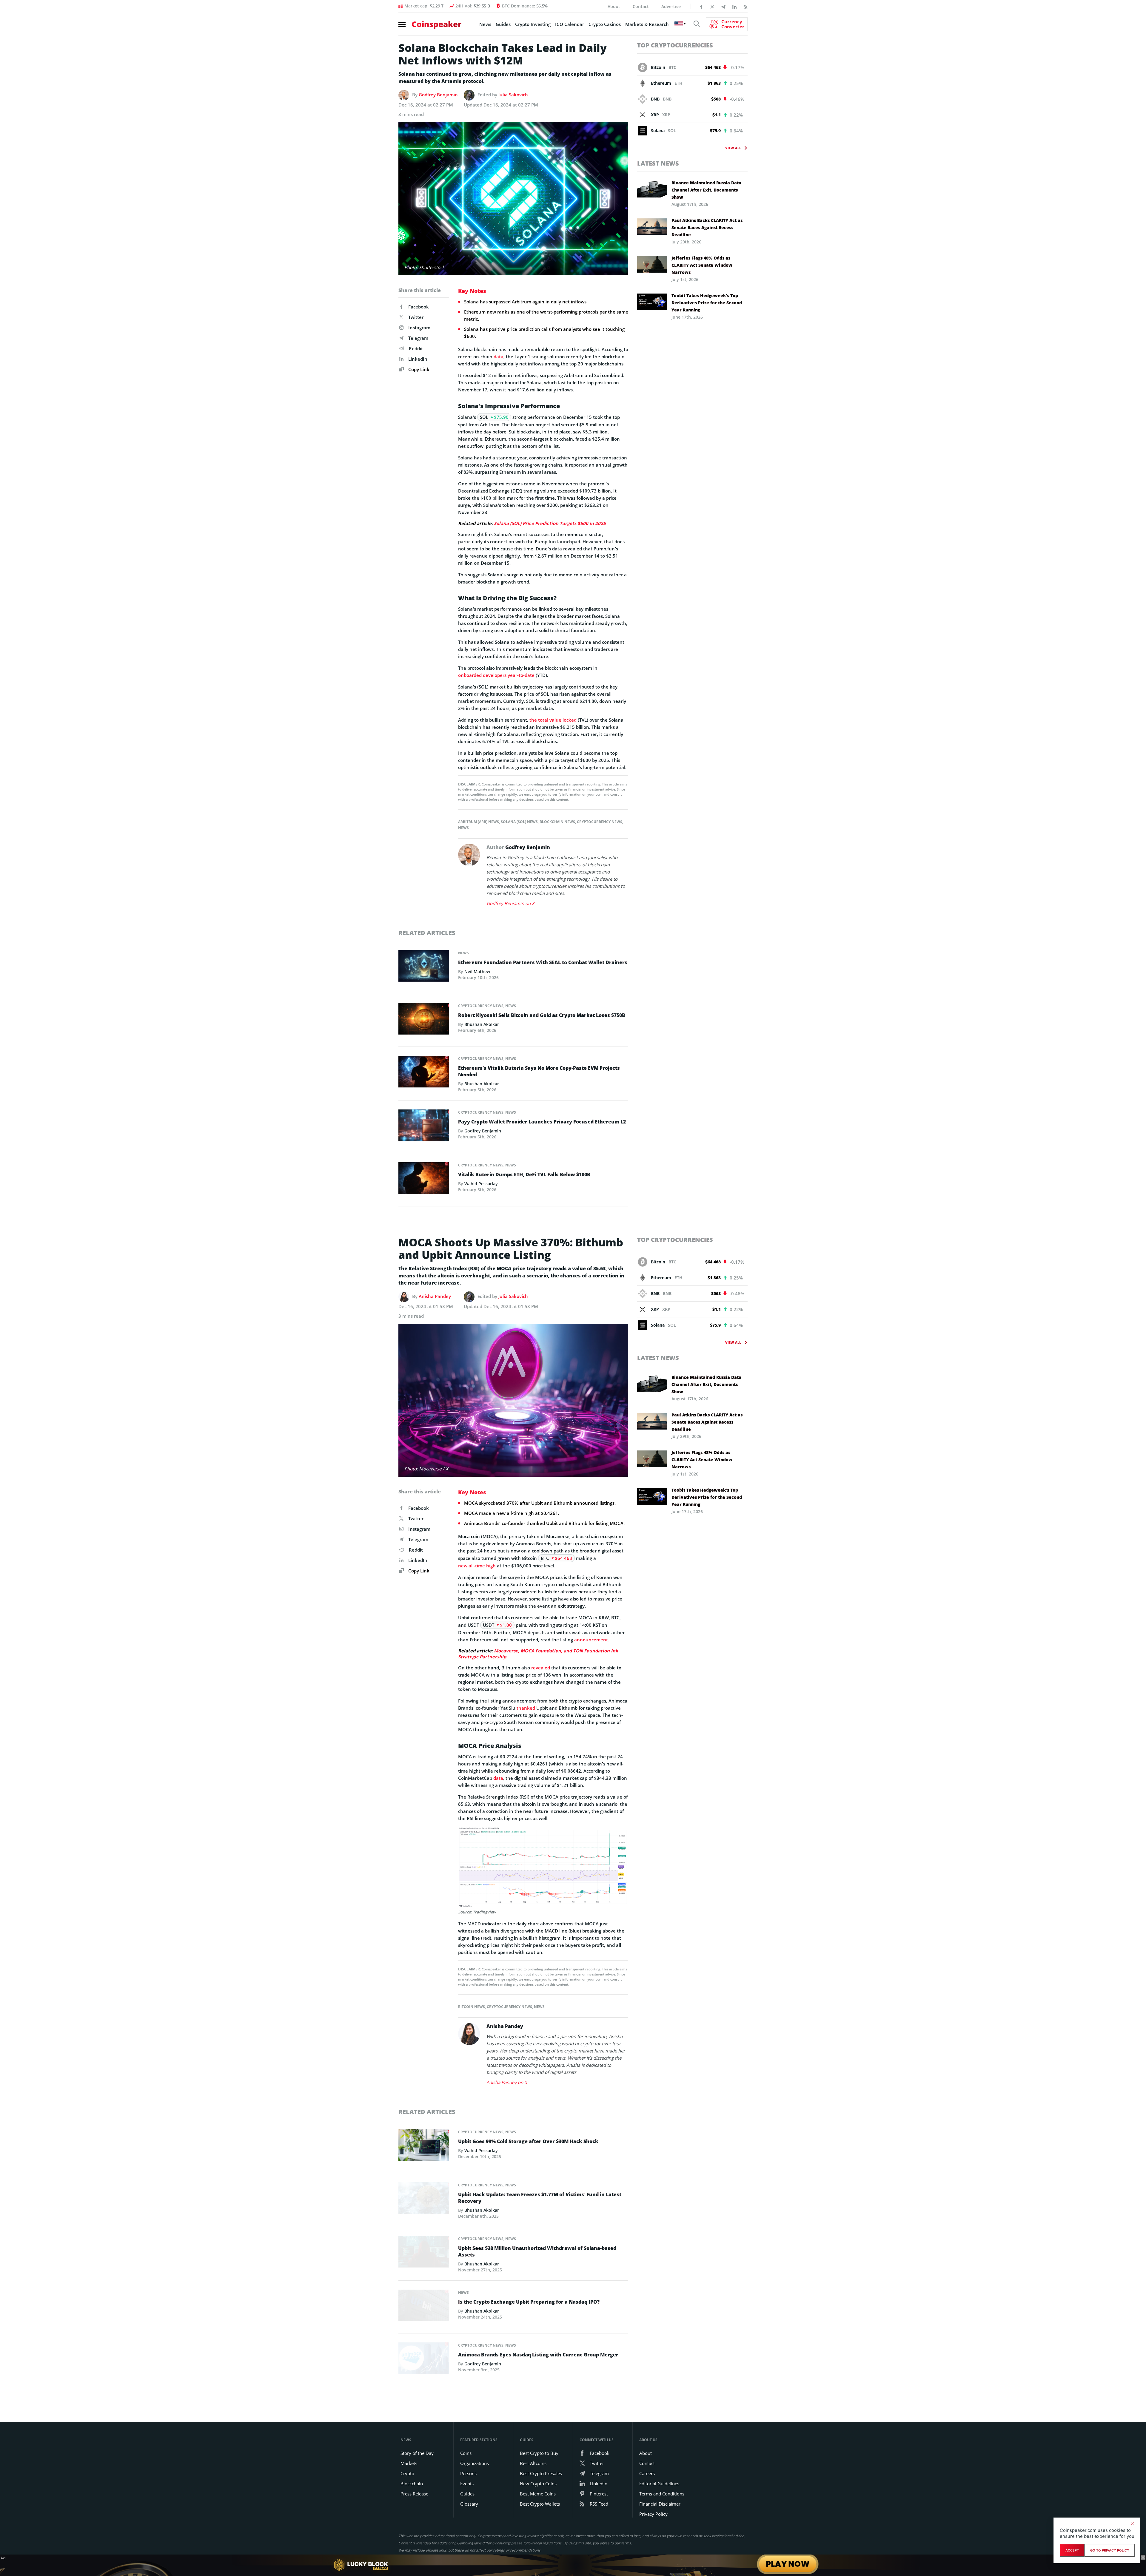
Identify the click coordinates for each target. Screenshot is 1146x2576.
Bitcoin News (472, 2007)
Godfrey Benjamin (438, 95)
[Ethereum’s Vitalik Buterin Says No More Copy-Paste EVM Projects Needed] (424, 1073)
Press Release (414, 2494)
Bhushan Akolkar (482, 1024)
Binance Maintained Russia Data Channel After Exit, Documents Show (706, 190)
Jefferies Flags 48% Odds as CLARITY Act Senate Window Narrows (702, 265)
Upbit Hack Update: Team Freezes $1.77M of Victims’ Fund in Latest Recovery (540, 2198)
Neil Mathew (477, 971)
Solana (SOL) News (519, 822)
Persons (468, 2473)
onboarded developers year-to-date (496, 675)
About (614, 6)
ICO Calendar (570, 24)
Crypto (407, 2473)
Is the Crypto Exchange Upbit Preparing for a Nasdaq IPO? (529, 2302)
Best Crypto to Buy (539, 2453)
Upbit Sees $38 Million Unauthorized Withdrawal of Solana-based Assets (537, 2251)
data (499, 356)
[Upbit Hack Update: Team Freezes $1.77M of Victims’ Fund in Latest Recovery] (424, 2200)
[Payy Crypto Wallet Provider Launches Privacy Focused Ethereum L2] (424, 1127)
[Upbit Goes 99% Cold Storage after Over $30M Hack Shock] (424, 2147)
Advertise (671, 6)
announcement (591, 1640)
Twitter (416, 317)
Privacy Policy (653, 2514)
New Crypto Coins (538, 2484)
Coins (466, 2453)
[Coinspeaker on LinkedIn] (734, 6)
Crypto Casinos (605, 24)
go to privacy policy (1110, 2550)
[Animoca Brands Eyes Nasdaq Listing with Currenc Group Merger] (424, 2360)
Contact (641, 6)
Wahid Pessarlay (481, 1184)
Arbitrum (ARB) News (479, 822)
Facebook (419, 307)
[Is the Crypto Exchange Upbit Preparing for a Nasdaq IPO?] (424, 2307)
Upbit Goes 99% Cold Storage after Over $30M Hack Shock (528, 2141)
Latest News (658, 163)
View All (733, 148)
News (485, 24)
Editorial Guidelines (659, 2484)
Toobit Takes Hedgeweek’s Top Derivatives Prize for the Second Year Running (707, 303)
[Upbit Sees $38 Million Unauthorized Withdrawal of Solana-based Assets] (424, 2253)
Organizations (475, 2463)
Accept (1072, 2550)
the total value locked (553, 720)
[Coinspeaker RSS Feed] (745, 6)
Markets (409, 2463)
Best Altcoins (533, 2463)
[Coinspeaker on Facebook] (701, 6)
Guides (503, 24)
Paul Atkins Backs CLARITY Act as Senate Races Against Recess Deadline (707, 227)
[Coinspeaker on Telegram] (723, 6)
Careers (647, 2473)
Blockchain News (557, 822)
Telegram (418, 338)
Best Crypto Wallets (540, 2504)
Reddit (416, 348)
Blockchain (412, 2484)
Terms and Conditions (662, 2494)
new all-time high (477, 1566)
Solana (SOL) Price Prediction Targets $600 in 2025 (550, 523)
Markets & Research (647, 24)
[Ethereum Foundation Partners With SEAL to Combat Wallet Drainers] (424, 967)
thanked (526, 1708)
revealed (541, 1668)
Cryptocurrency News (600, 822)
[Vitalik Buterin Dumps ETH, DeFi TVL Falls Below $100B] (424, 1180)
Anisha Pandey (435, 1296)
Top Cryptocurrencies (675, 45)
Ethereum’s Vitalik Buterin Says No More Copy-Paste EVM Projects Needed (539, 1071)
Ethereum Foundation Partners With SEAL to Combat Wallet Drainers (543, 962)
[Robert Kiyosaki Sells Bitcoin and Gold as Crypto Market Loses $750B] (424, 1020)
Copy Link (418, 369)
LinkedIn (418, 359)
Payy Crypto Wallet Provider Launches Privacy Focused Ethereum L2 (542, 1122)
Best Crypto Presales (541, 2473)
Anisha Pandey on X (507, 2082)
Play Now (788, 2565)
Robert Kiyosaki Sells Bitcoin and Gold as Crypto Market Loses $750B (542, 1015)
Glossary (469, 2504)
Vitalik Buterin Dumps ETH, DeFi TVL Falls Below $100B (524, 1174)
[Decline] (1132, 2524)
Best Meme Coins (538, 2494)
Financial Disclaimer (660, 2504)
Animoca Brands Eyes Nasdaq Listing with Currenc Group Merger (538, 2355)
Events (467, 2484)
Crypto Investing (533, 24)
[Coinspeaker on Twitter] (712, 6)
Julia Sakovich (513, 95)
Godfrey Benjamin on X (510, 903)
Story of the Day (417, 2453)
